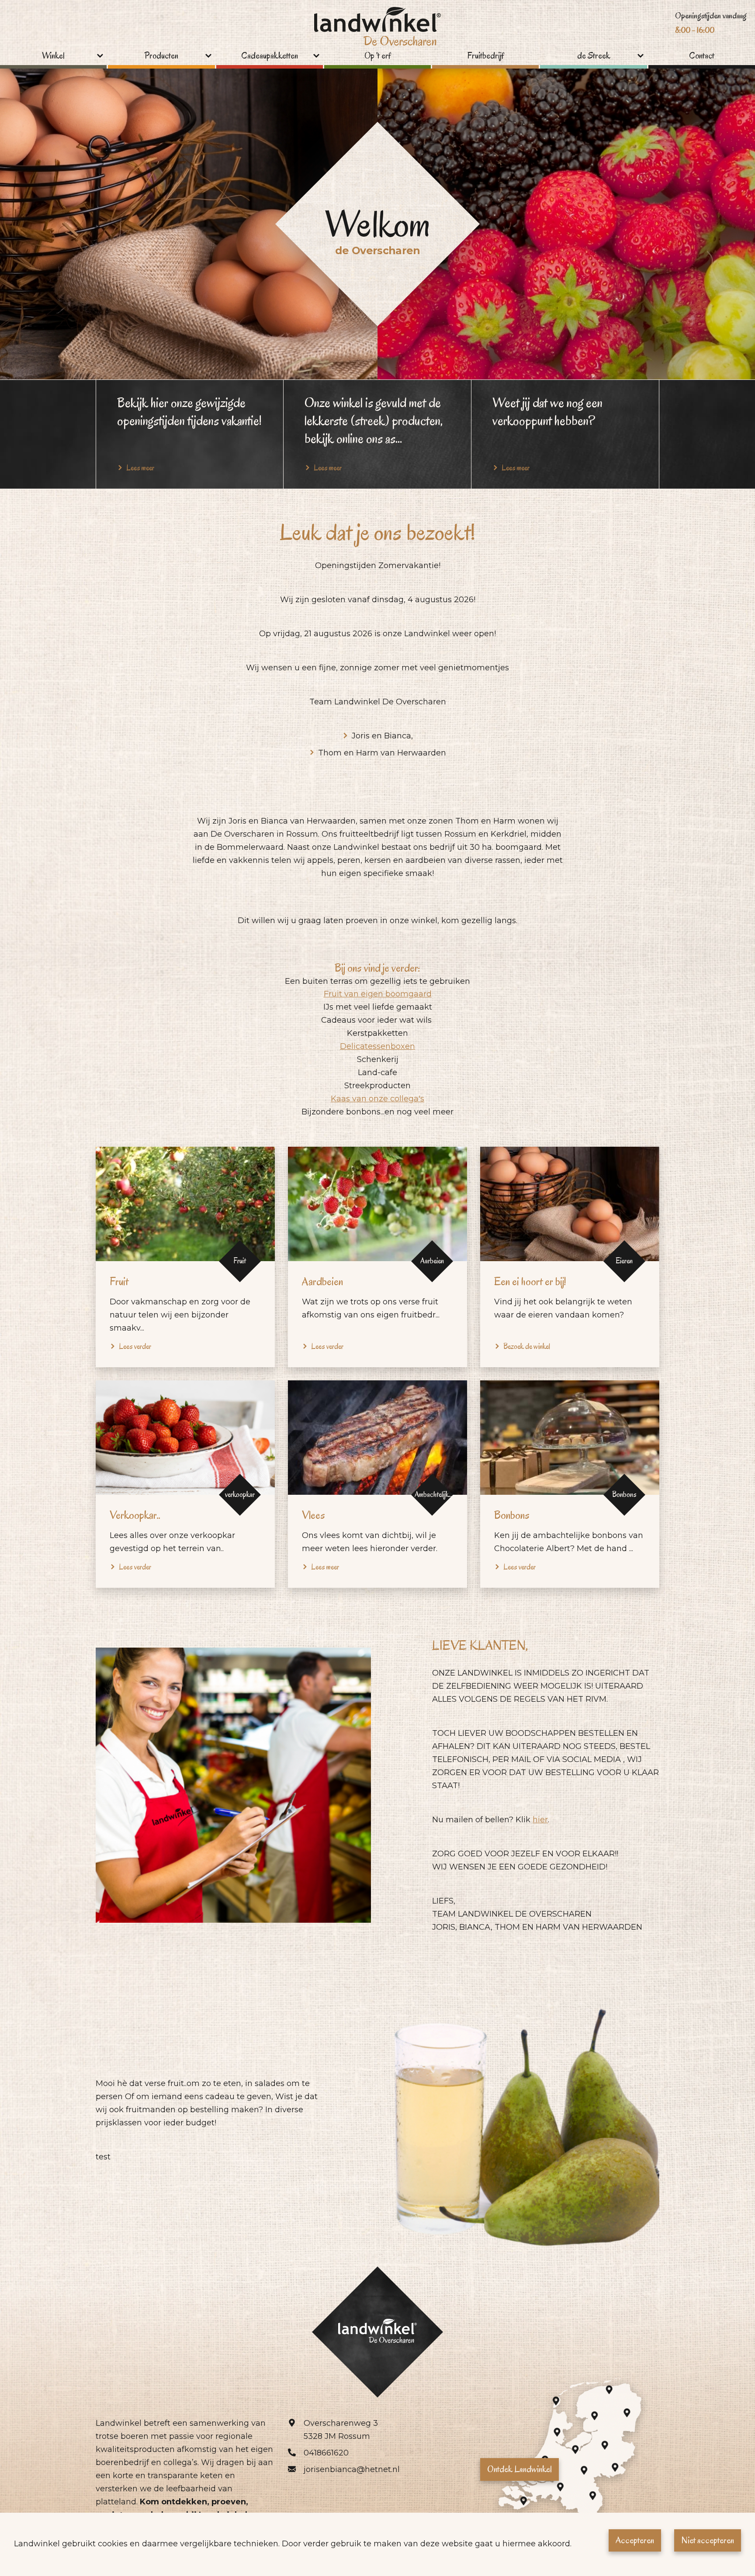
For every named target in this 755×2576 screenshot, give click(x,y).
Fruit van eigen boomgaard (378, 994)
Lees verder (135, 1347)
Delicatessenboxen (377, 1046)
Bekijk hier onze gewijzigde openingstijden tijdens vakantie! (189, 412)
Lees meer (325, 1567)
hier (540, 1820)
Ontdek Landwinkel (519, 2469)
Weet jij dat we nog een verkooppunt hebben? (547, 412)
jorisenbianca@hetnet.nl (352, 2469)
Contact (702, 56)
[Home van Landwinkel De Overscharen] (377, 29)
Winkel (53, 56)
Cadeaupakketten (270, 56)
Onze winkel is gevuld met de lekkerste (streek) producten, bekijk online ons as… (374, 421)
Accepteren (635, 2540)
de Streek (594, 56)
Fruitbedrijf (486, 56)
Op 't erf (377, 56)
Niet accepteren (708, 2540)
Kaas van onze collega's (377, 1099)
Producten (161, 56)
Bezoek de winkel (527, 1347)
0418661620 (326, 2453)
